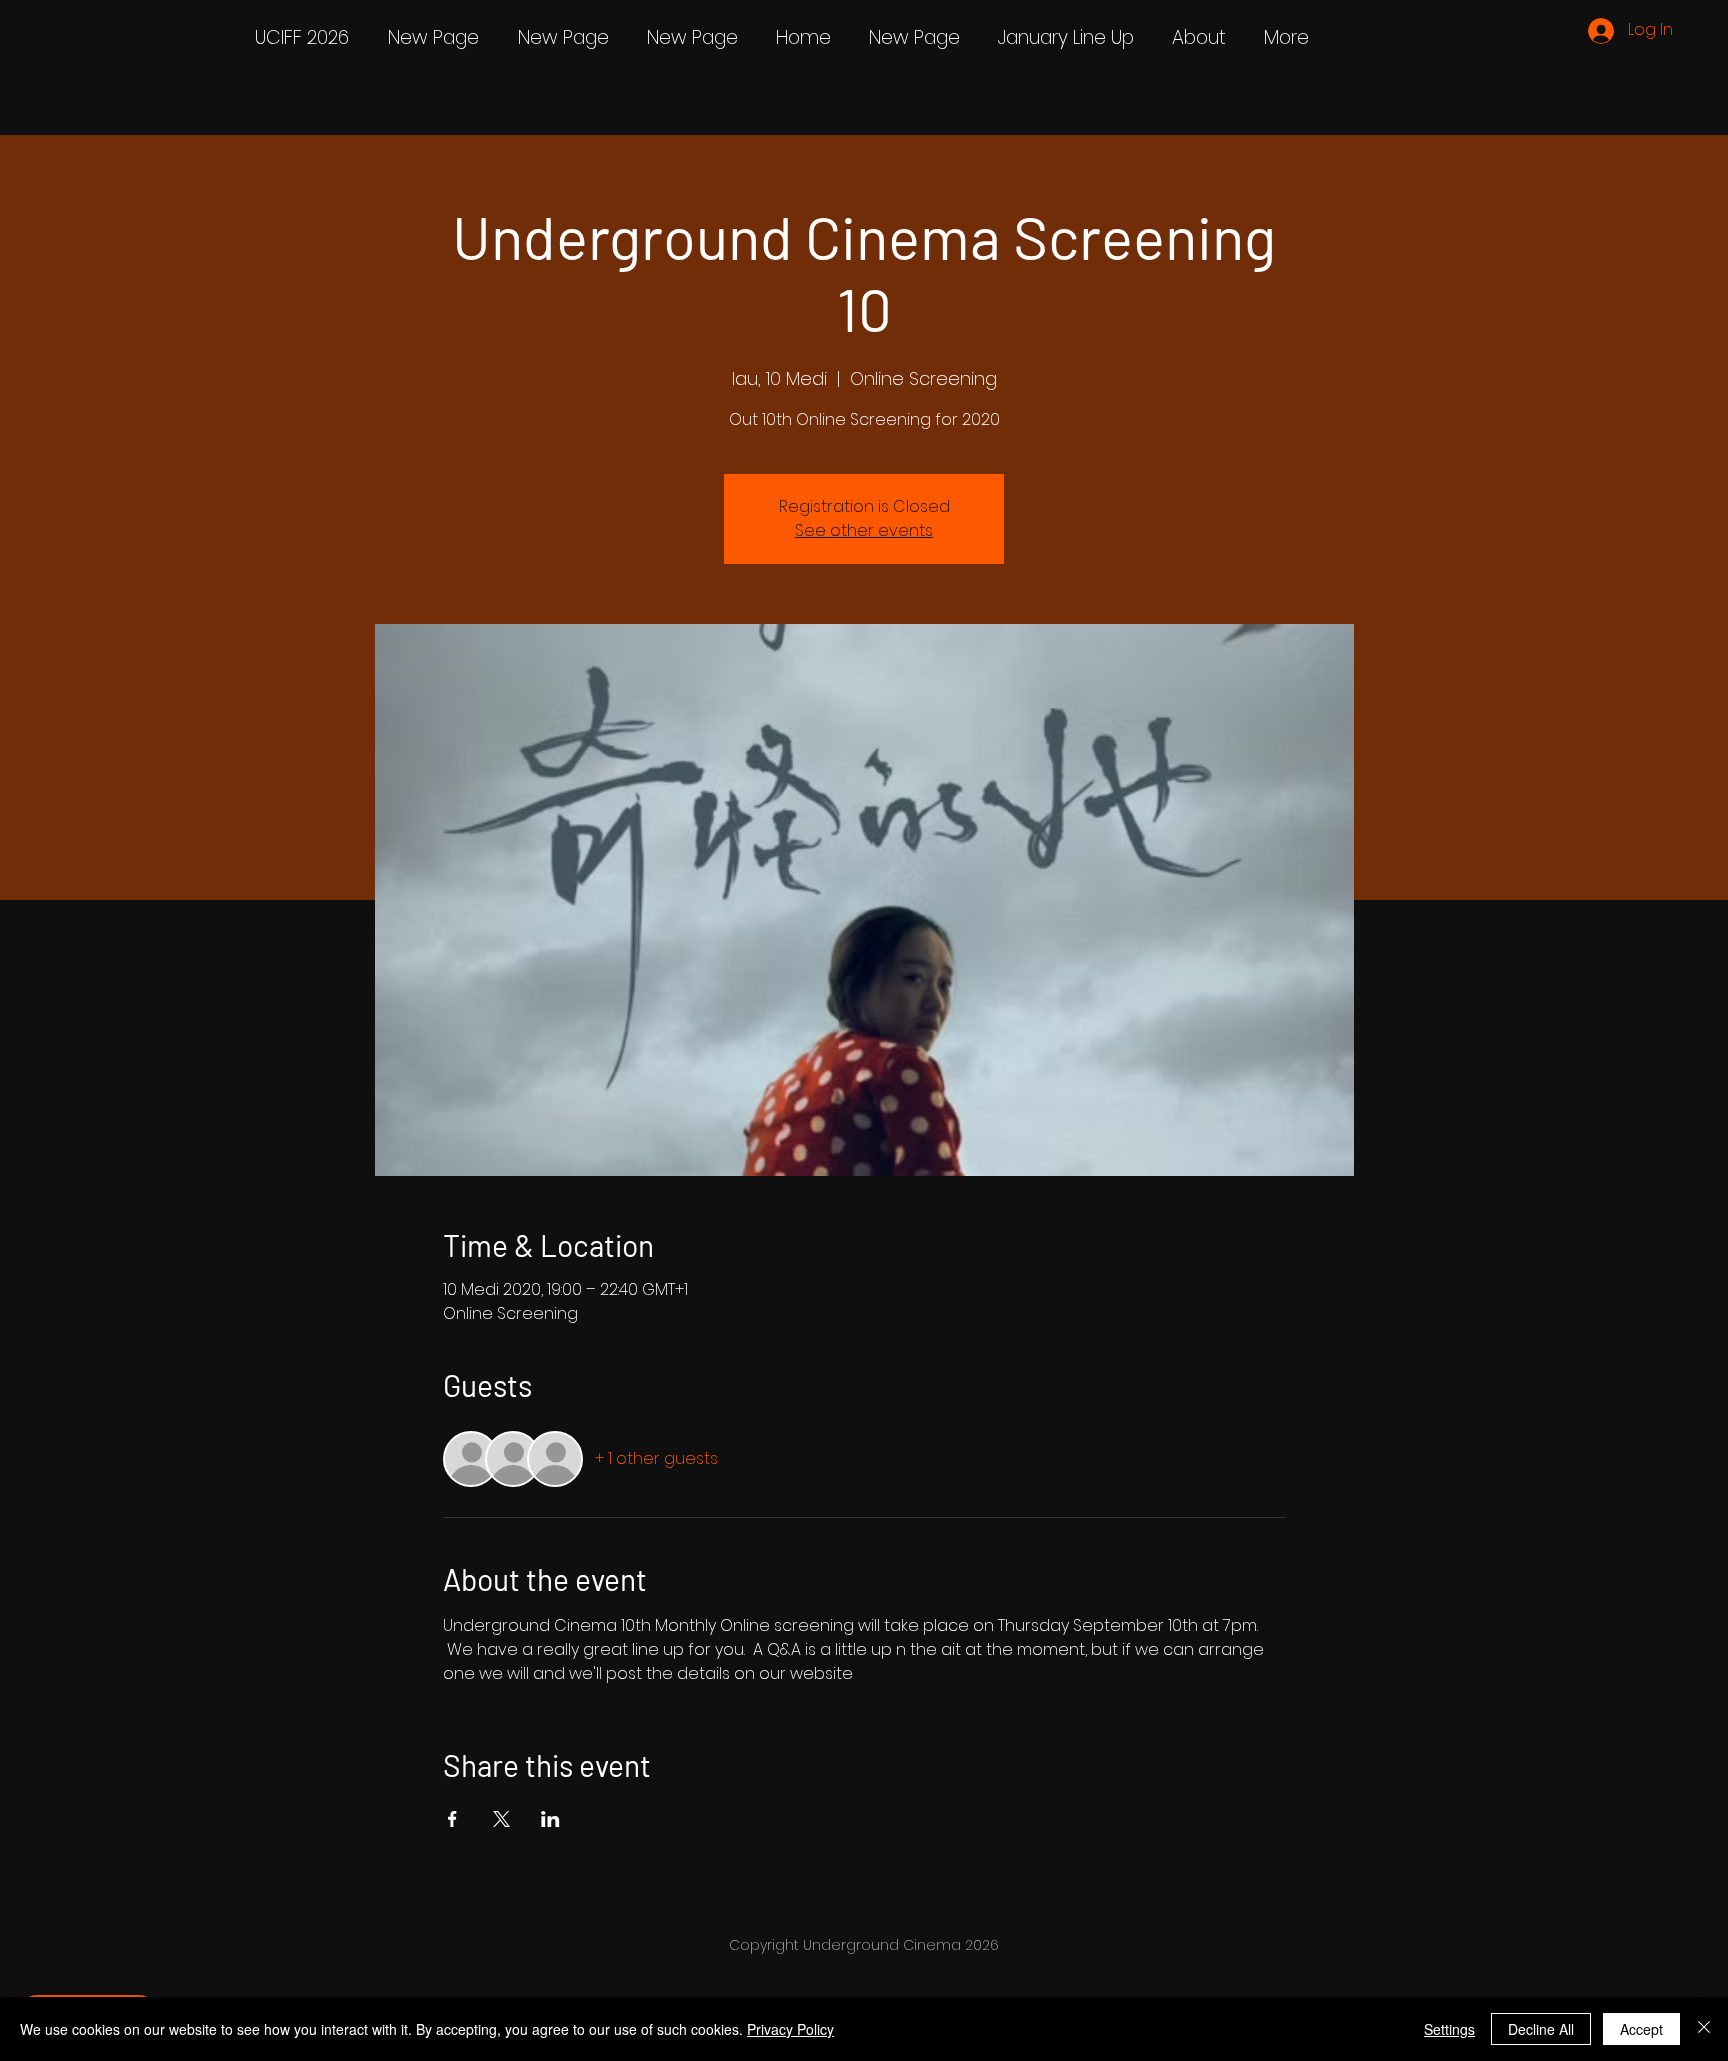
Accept (1641, 2029)
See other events (864, 530)
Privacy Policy (790, 2029)
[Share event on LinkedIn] (550, 1819)
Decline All (1541, 2029)
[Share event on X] (501, 1819)
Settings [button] (1449, 2029)
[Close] (1704, 2029)
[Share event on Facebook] (452, 1819)
